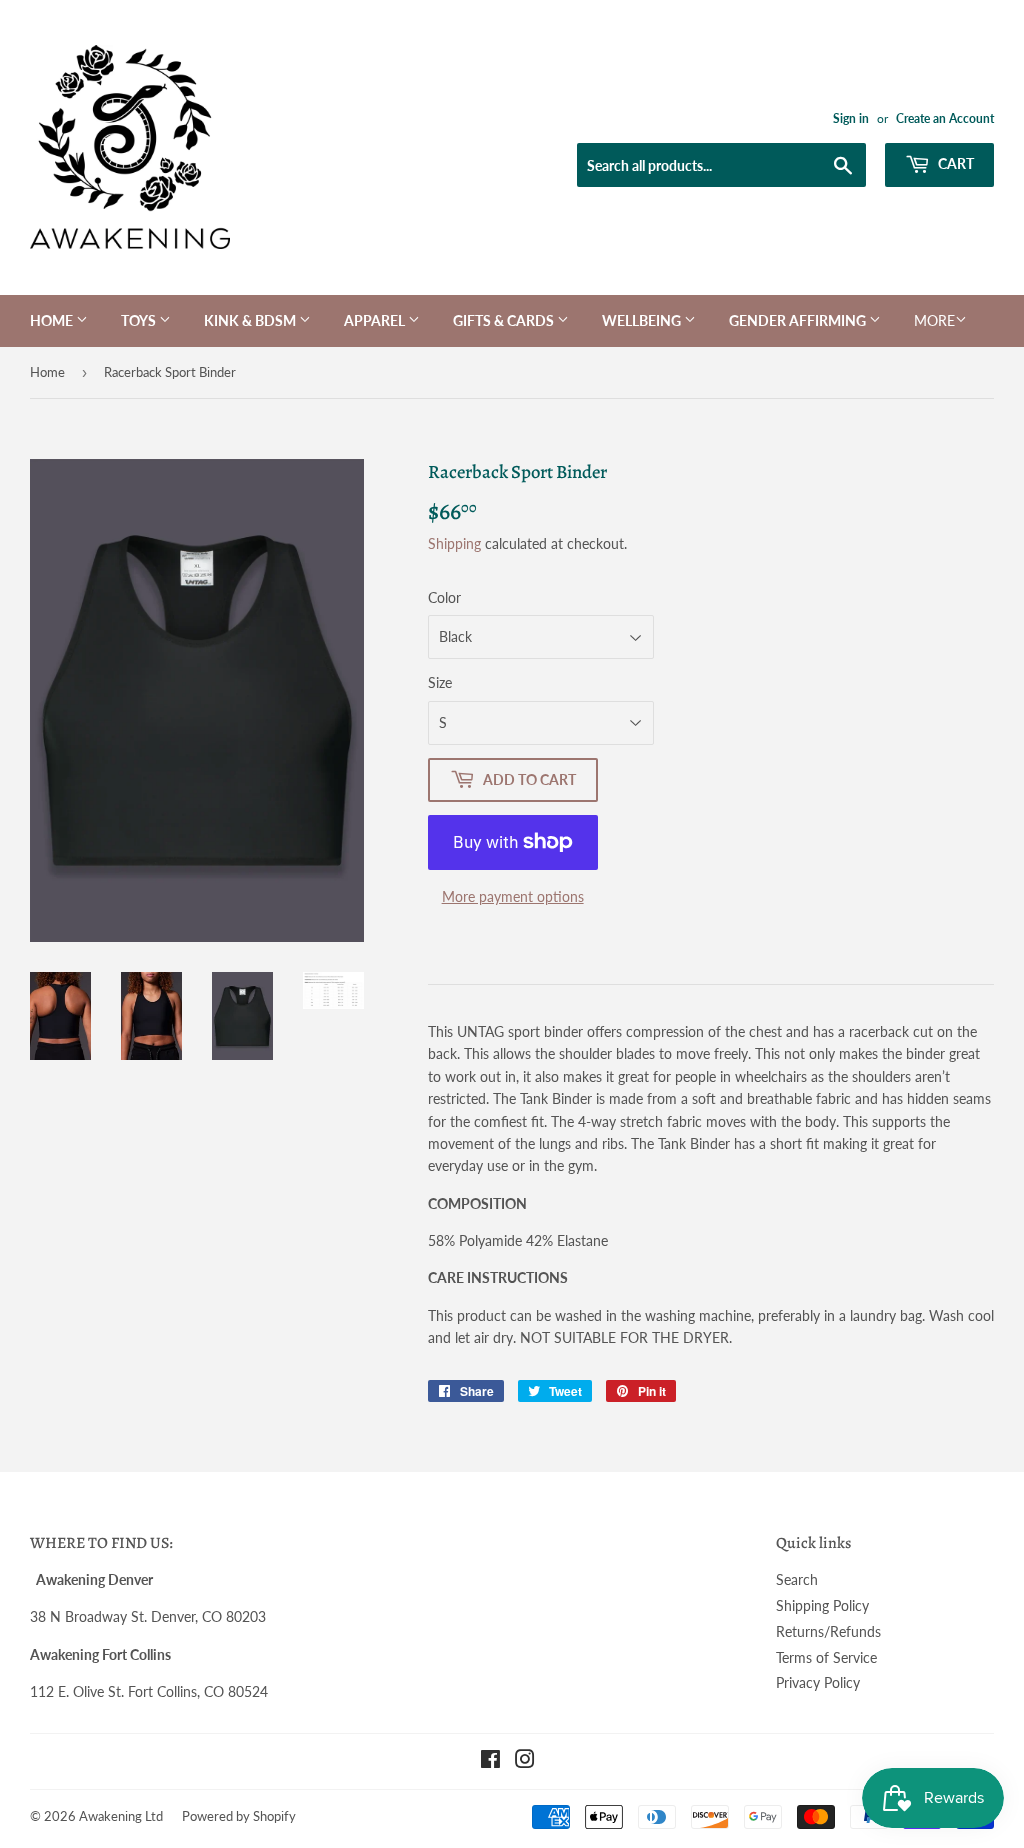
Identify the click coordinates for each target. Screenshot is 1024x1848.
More (934, 320)
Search (797, 1579)
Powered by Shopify (239, 1816)
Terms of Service (826, 1657)
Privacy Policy (818, 1682)
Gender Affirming (799, 320)
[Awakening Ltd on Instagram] (525, 1761)
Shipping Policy (822, 1605)
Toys (140, 320)
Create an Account (945, 118)
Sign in (851, 118)
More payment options (513, 896)
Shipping (454, 543)
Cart (954, 163)
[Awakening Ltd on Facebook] (490, 1761)
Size (440, 682)
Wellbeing (643, 320)
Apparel (376, 320)
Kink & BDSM (251, 320)
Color (444, 597)
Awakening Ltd (121, 1816)
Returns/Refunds (828, 1631)
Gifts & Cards (505, 320)
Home (53, 320)
